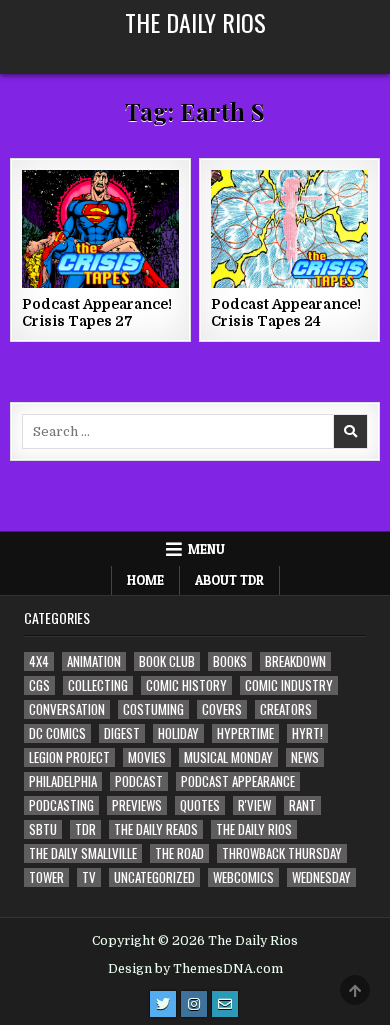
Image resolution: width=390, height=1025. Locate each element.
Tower (46, 877)
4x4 (39, 661)
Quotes (200, 805)
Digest (122, 733)
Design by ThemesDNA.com (195, 969)
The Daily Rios (195, 22)
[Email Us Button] (225, 1004)
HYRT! (307, 733)
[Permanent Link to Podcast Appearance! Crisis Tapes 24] (290, 229)
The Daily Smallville (83, 853)
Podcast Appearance (238, 781)
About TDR (229, 580)
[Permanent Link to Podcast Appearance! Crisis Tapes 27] (101, 229)
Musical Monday (228, 757)
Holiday (178, 733)
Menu (206, 549)
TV (89, 877)
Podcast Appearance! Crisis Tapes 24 (286, 312)
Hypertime (245, 733)
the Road (179, 853)
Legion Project (69, 757)
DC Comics (57, 733)
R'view (254, 805)
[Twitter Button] (163, 1004)
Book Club (167, 661)
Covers (222, 709)
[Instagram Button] (194, 1004)
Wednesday (321, 877)
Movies (147, 757)
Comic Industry (289, 685)
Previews (137, 805)
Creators (286, 709)
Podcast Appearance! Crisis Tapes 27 (97, 312)
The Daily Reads (156, 829)
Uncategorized (154, 877)
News (305, 757)
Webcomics (243, 877)
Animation (94, 661)
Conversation (67, 709)
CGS (39, 685)
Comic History (186, 685)
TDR (85, 829)
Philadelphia (63, 781)
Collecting (98, 685)
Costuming (153, 709)
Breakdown (295, 661)
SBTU (43, 829)
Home (145, 580)
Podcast (139, 781)
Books (230, 661)
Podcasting (61, 805)
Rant (302, 805)
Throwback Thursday (282, 853)
